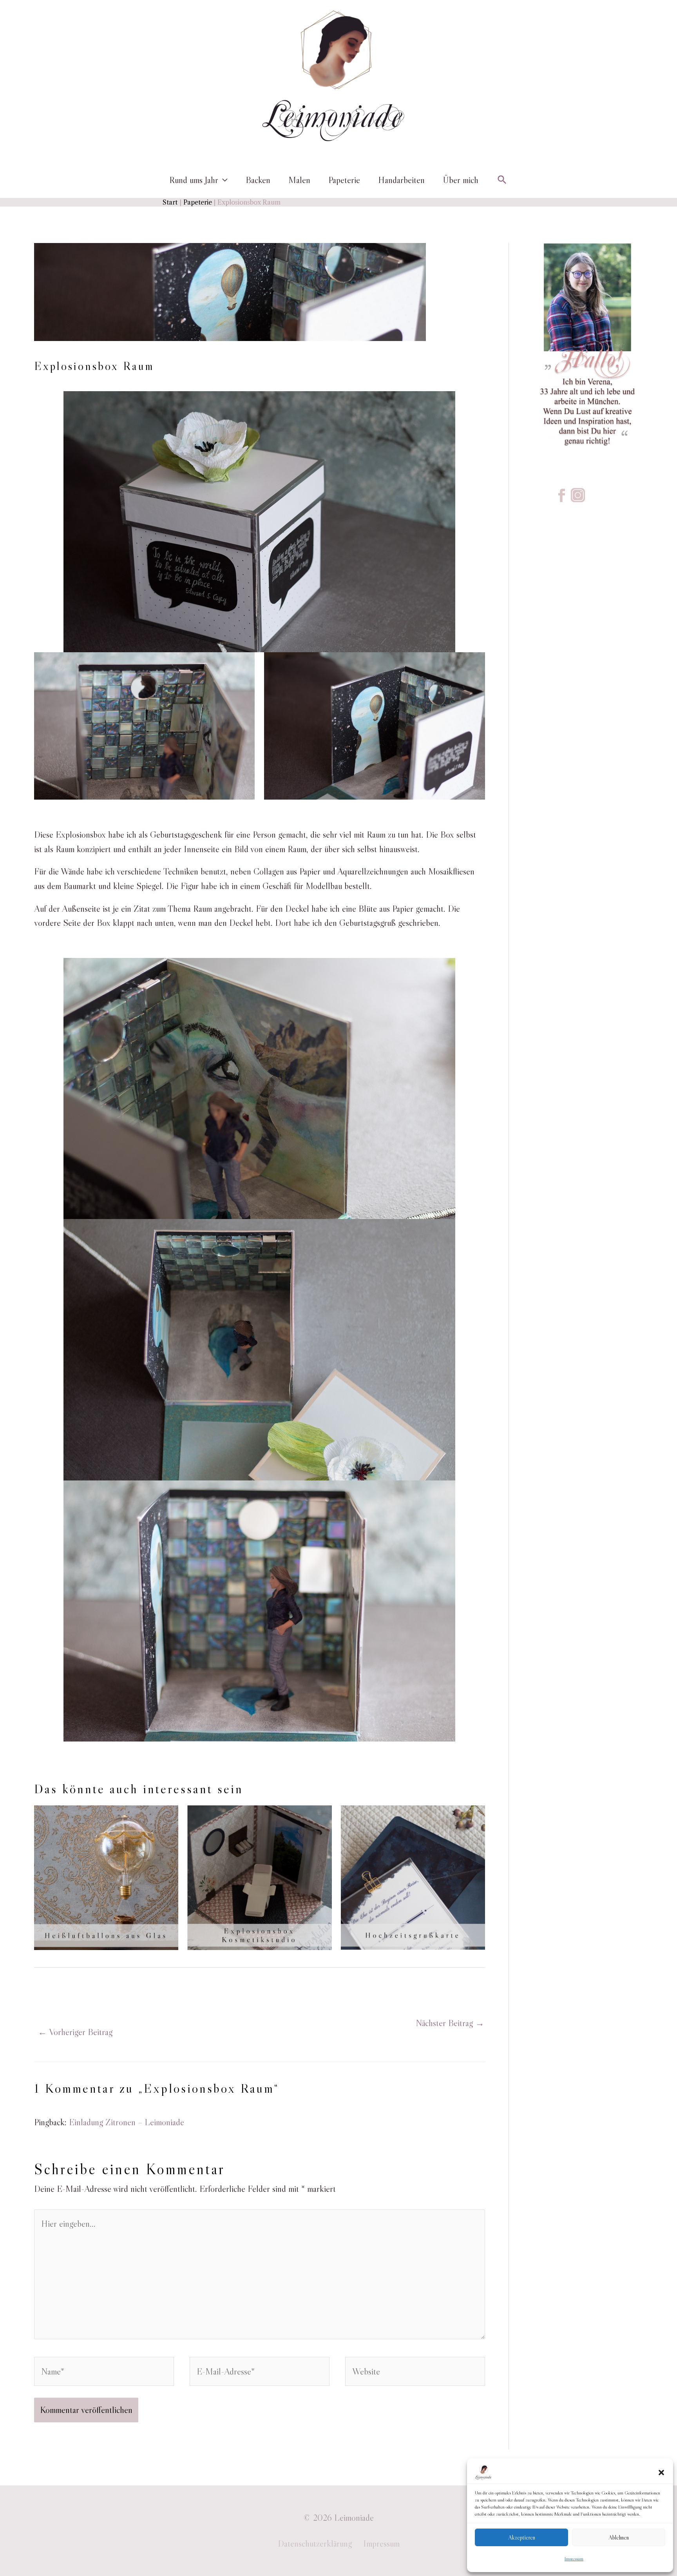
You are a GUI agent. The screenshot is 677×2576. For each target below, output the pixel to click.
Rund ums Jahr (194, 180)
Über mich (461, 180)
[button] (661, 2473)
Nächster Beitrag (450, 2023)
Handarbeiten (401, 180)
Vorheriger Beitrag (75, 2032)
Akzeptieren (522, 2537)
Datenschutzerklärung (315, 2543)
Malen (299, 180)
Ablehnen (619, 2537)
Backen (258, 180)
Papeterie (344, 180)
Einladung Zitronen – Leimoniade (127, 2122)
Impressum (574, 2559)
